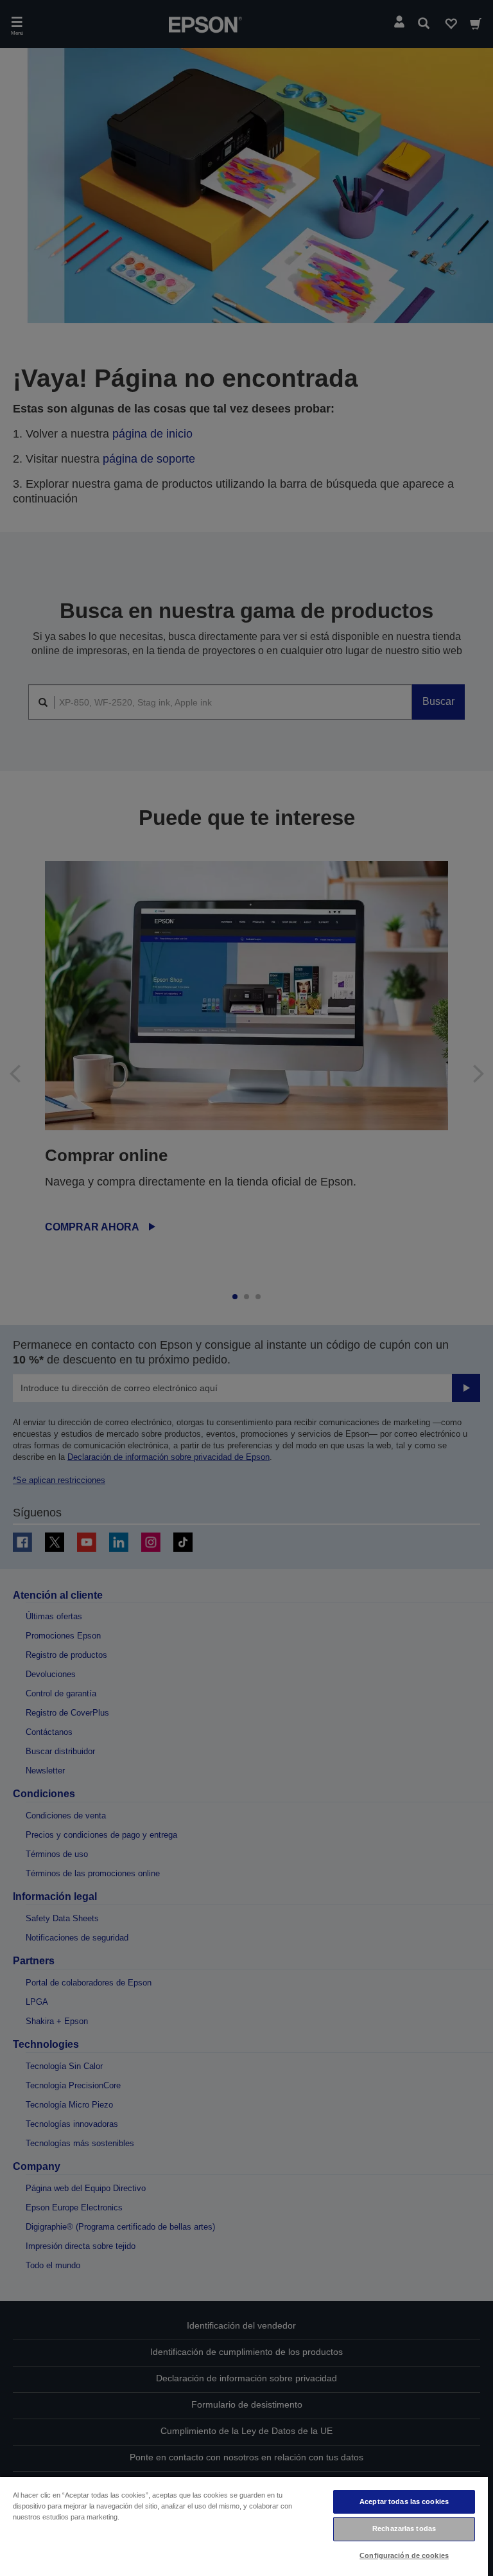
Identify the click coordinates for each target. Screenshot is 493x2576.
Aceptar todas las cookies (404, 2501)
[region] (244, 2526)
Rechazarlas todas (404, 2528)
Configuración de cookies (404, 2555)
